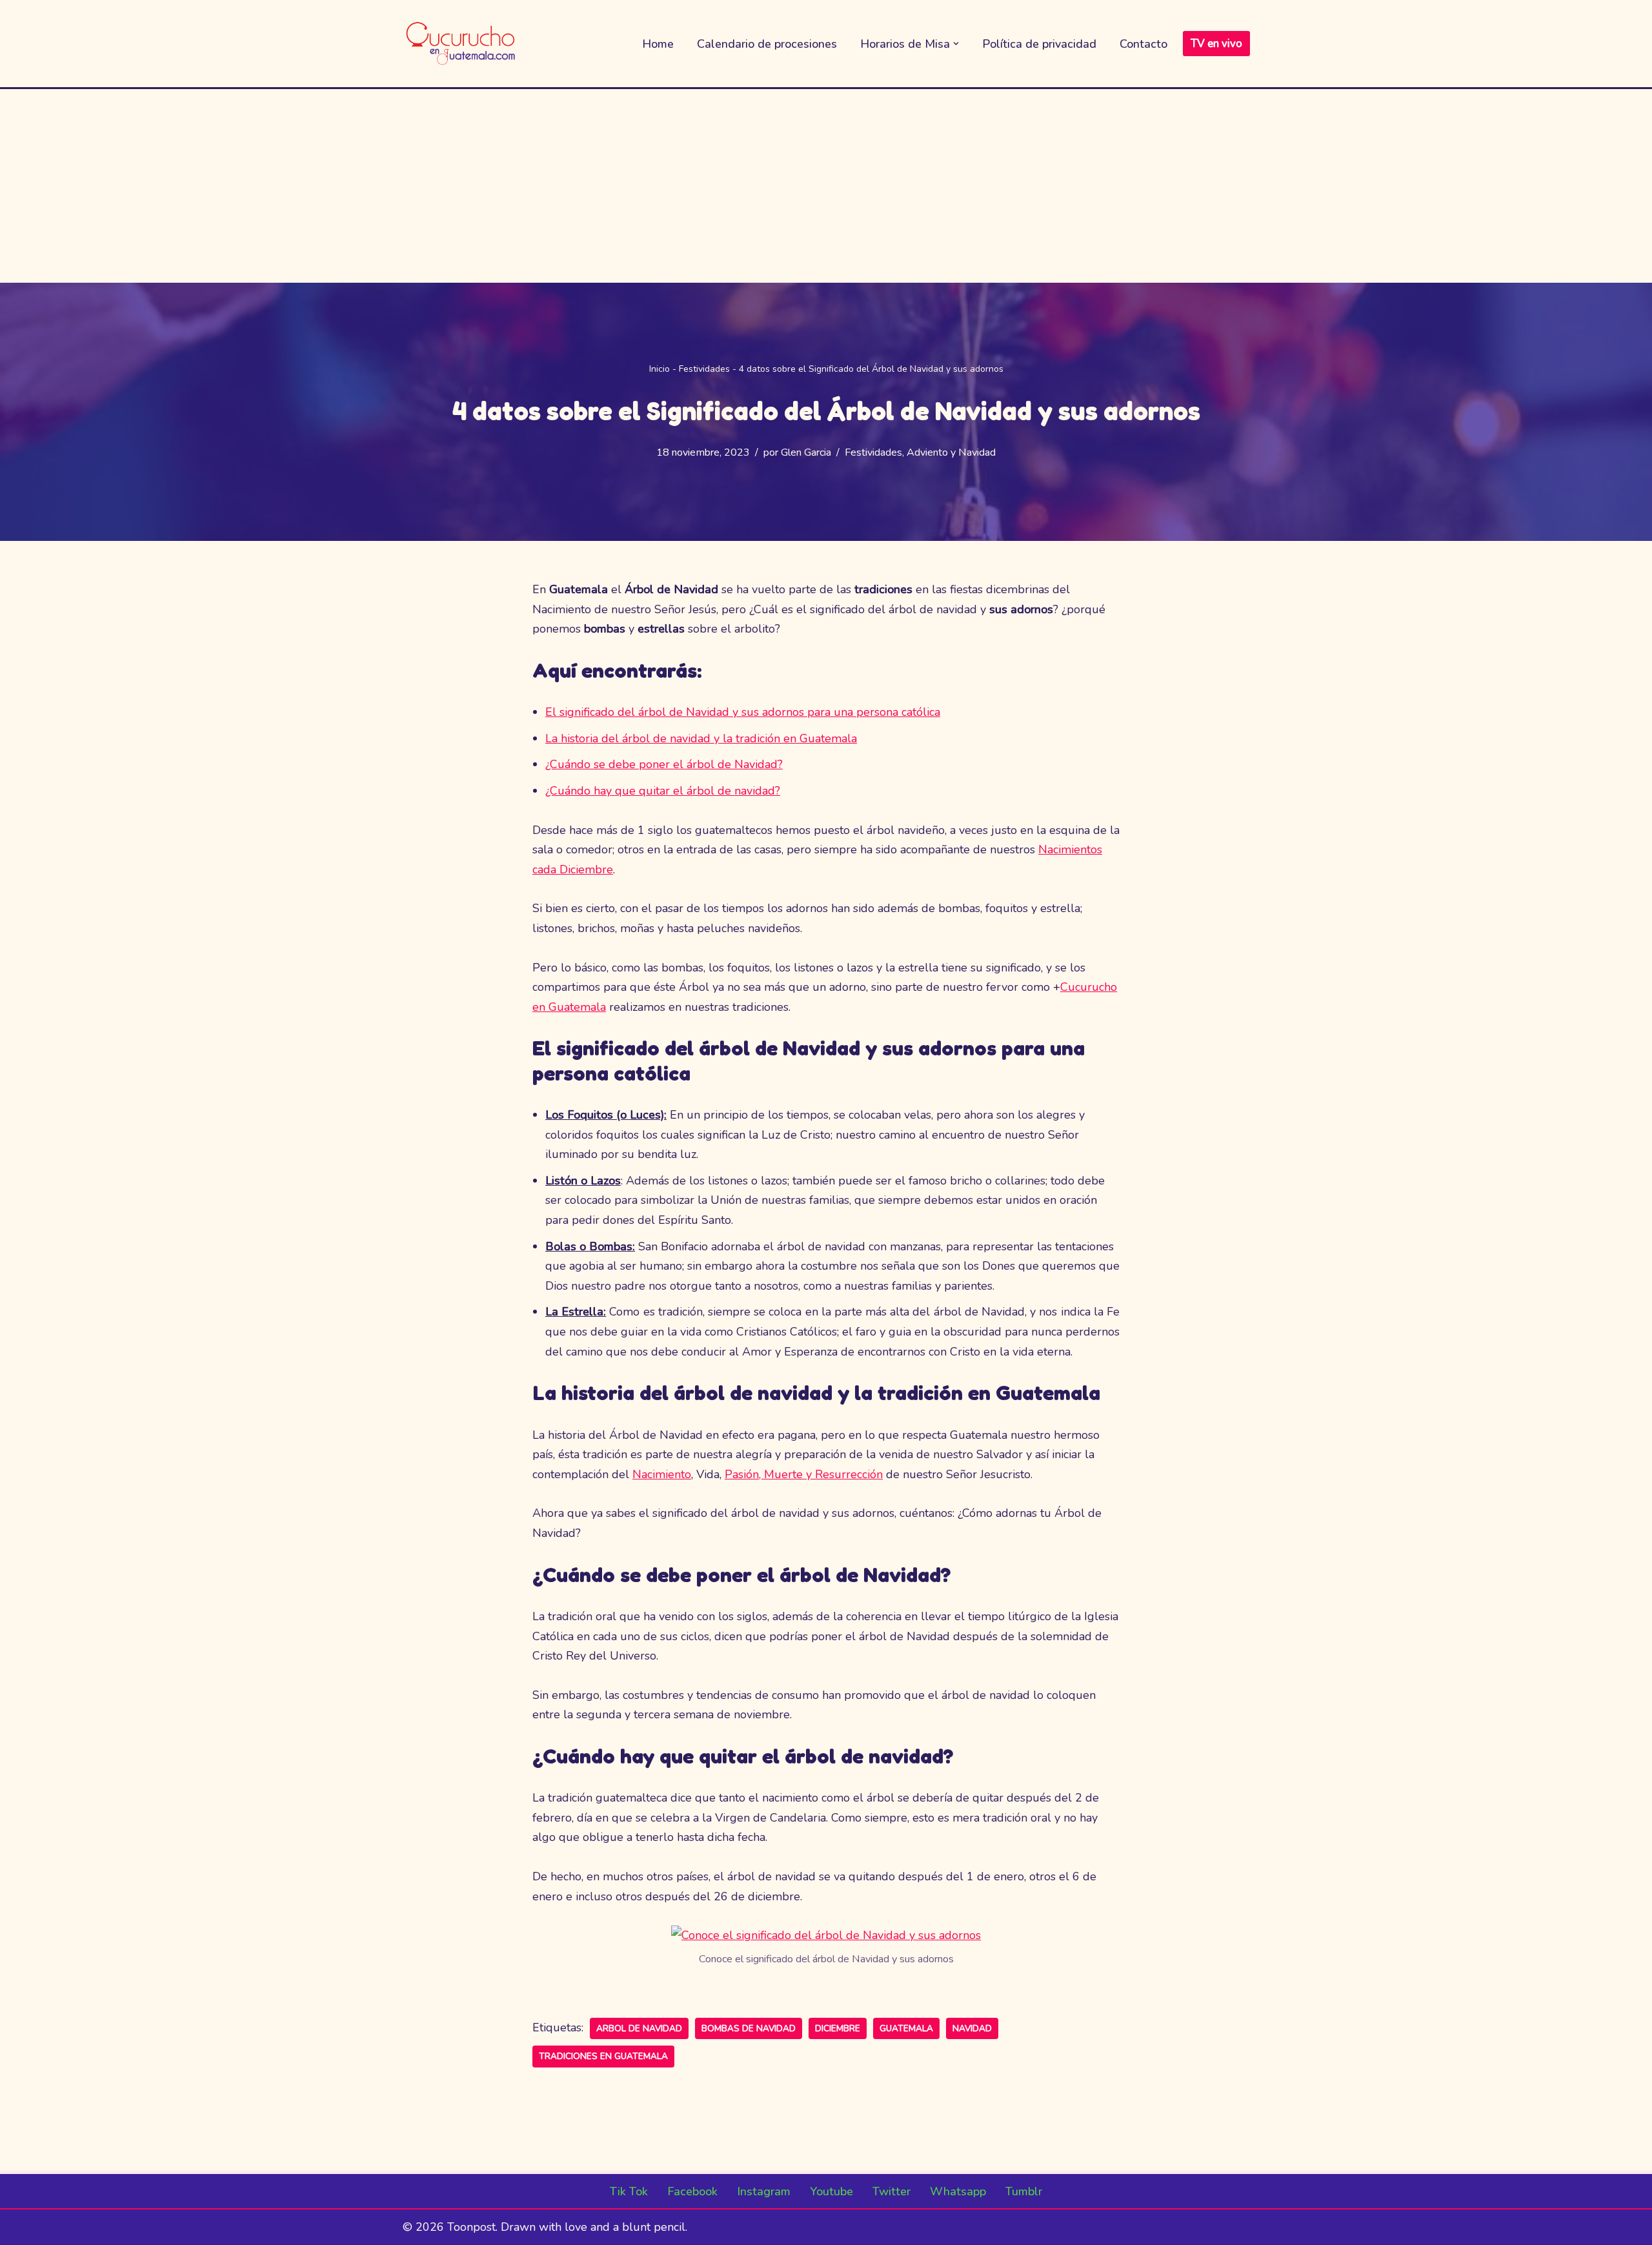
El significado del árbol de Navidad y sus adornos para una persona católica (743, 712)
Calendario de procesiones (767, 44)
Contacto (1143, 44)
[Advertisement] (826, 186)
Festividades (704, 369)
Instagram (764, 2191)
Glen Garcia (806, 452)
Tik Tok (629, 2191)
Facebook (692, 2191)
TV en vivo (1216, 44)
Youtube (831, 2191)
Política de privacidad (1039, 44)
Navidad (972, 2028)
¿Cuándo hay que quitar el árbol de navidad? (663, 791)
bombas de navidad (749, 2028)
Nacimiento (662, 1474)
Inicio (660, 369)
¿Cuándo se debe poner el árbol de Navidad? (664, 764)
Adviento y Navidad (951, 452)
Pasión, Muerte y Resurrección (804, 1474)
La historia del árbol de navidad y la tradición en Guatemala (701, 738)
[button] (956, 44)
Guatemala (906, 2028)
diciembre (838, 2028)
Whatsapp (958, 2191)
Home (658, 44)
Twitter (891, 2191)
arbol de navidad (639, 2028)
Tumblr (1024, 2191)
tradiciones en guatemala (603, 2056)
